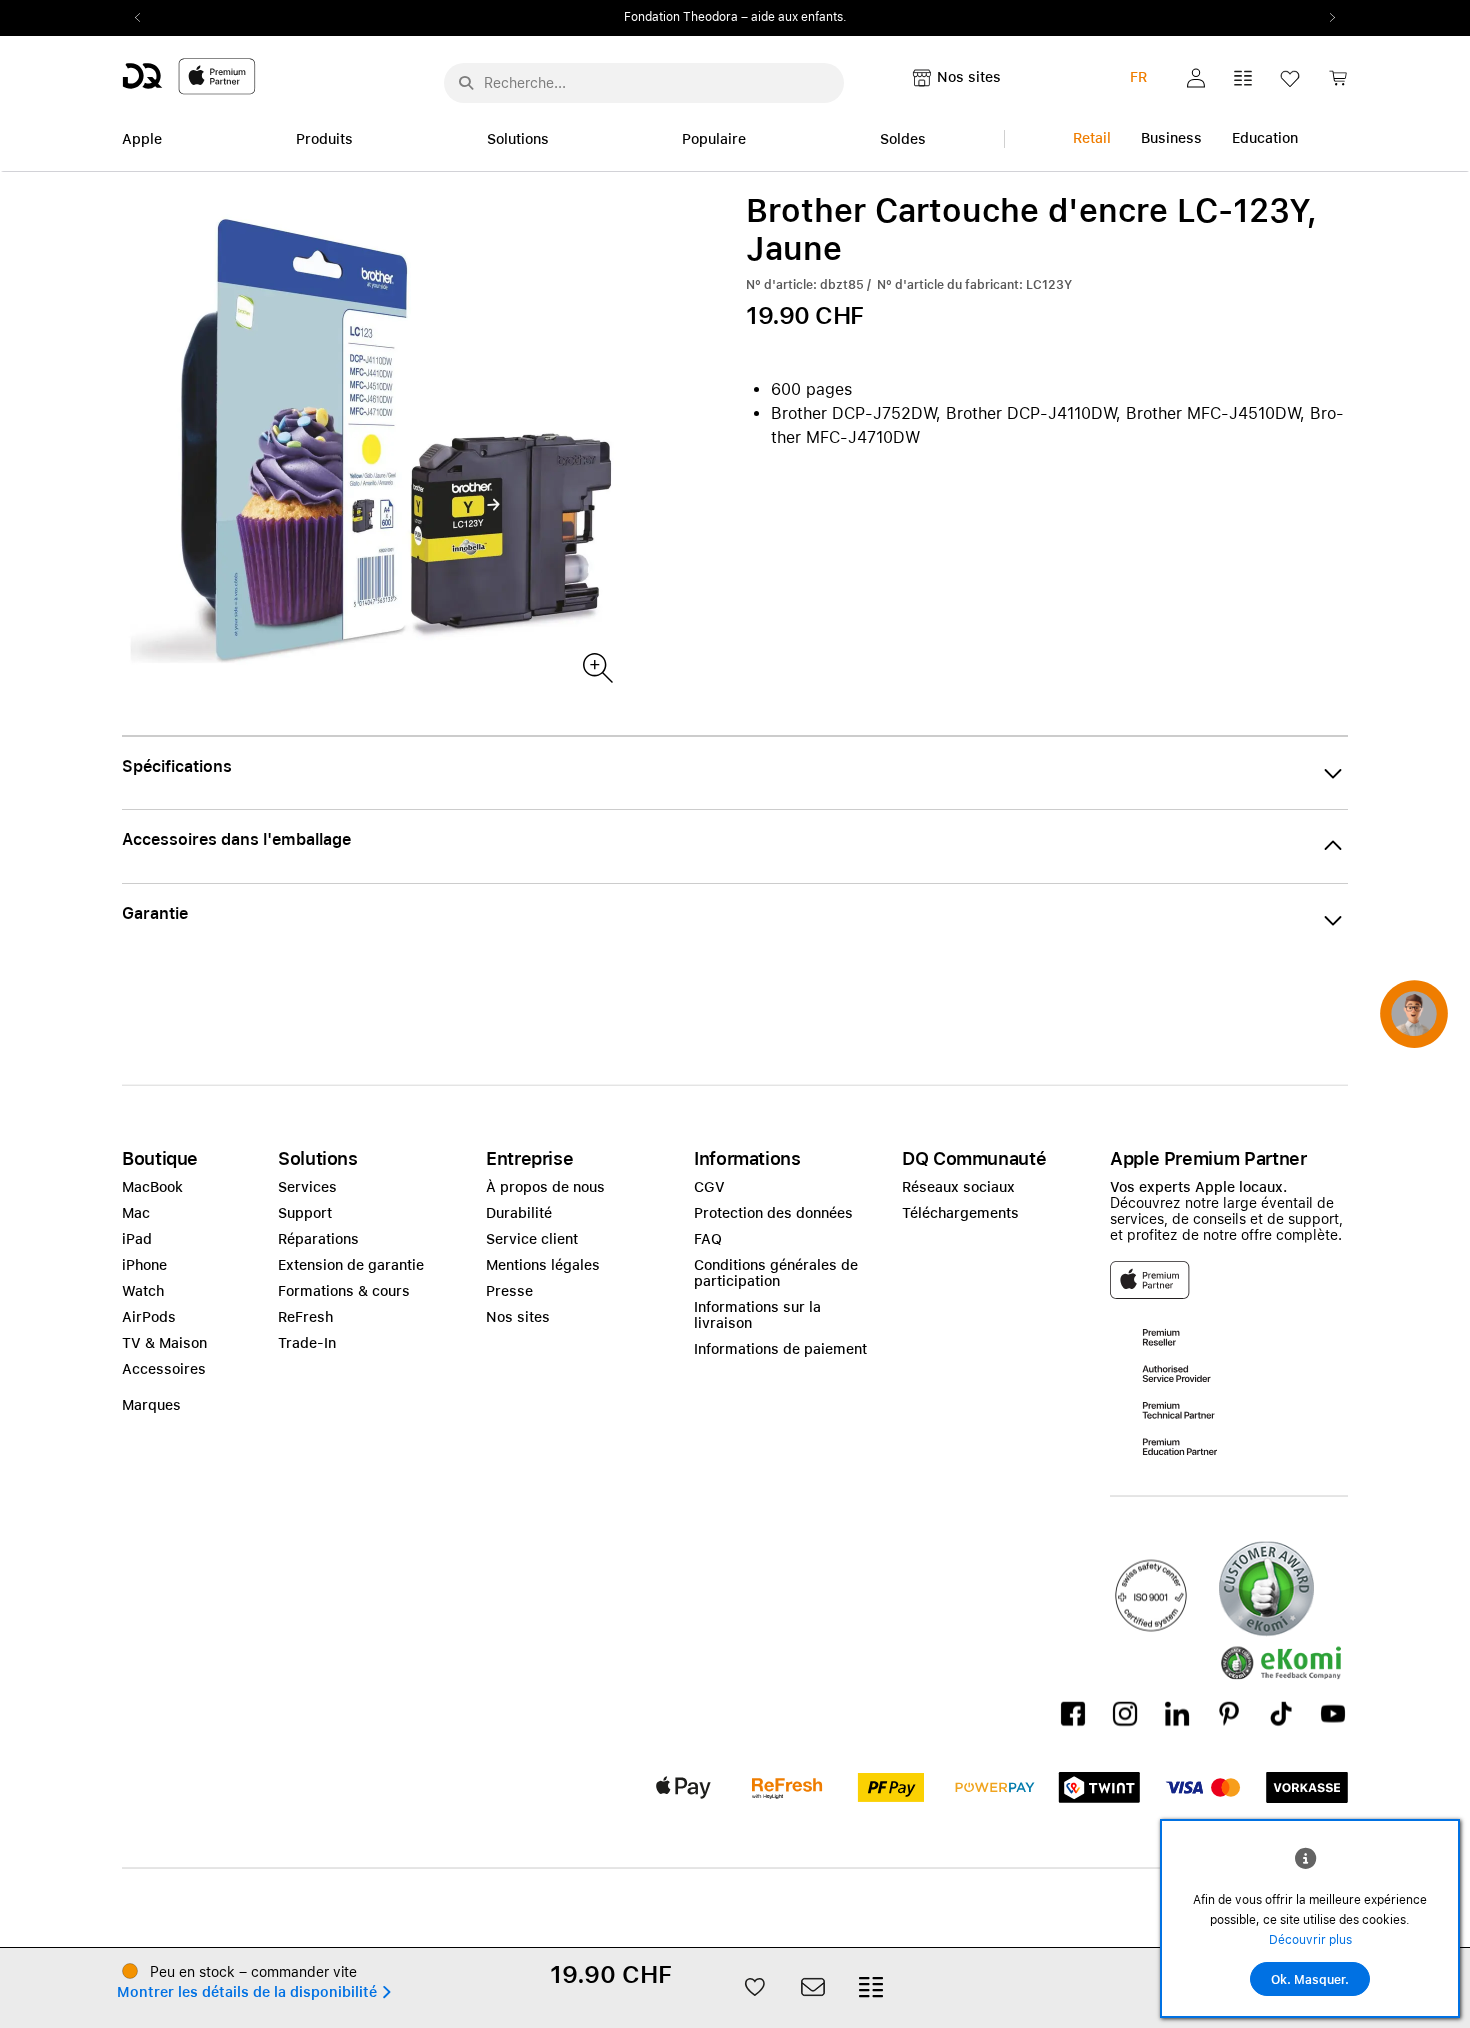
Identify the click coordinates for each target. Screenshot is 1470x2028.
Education (1265, 138)
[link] (1338, 83)
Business (1171, 138)
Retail (1092, 138)
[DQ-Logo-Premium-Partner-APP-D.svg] (189, 75)
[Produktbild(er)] (596, 666)
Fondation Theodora (681, 17)
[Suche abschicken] (466, 83)
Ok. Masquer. (1310, 1980)
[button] (1196, 78)
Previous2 (144, 18)
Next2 (1326, 18)
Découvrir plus (1310, 1940)
